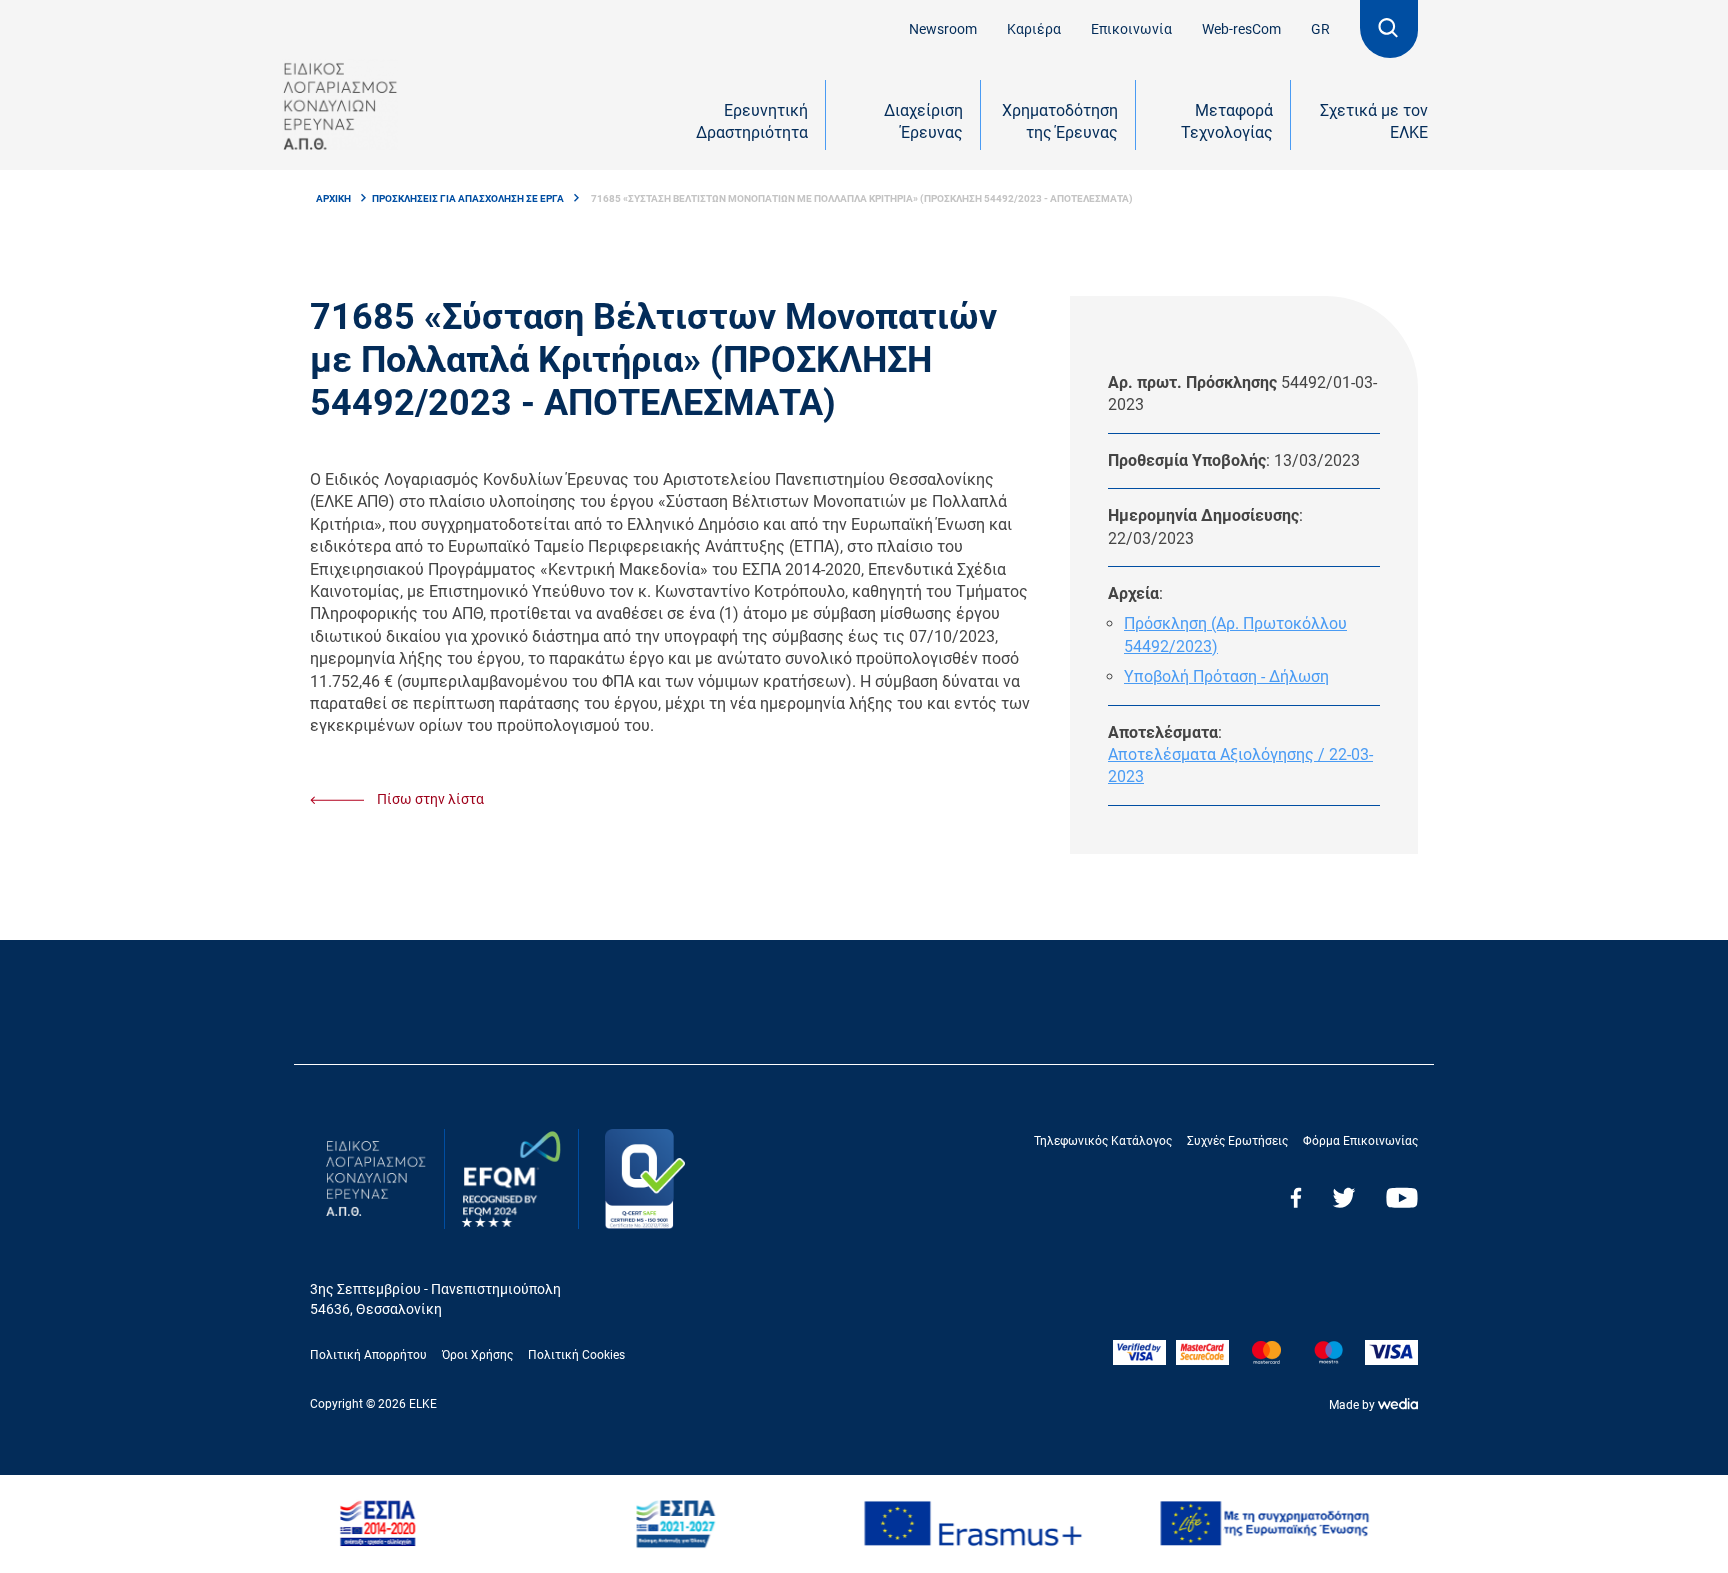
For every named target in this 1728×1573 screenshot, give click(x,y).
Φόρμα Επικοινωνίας (1360, 1141)
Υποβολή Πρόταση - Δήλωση (1226, 676)
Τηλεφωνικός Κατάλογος (1103, 1141)
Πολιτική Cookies (576, 1355)
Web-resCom (1241, 29)
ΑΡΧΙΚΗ (333, 198)
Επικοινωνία (1131, 29)
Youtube (1402, 1197)
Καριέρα (1034, 29)
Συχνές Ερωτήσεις (1237, 1141)
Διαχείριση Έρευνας (923, 121)
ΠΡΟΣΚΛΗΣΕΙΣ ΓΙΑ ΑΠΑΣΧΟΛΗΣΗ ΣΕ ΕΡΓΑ (468, 198)
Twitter (1344, 1197)
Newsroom (943, 29)
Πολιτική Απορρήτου (368, 1355)
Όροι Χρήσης (477, 1355)
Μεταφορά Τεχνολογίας (1227, 121)
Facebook (1296, 1197)
